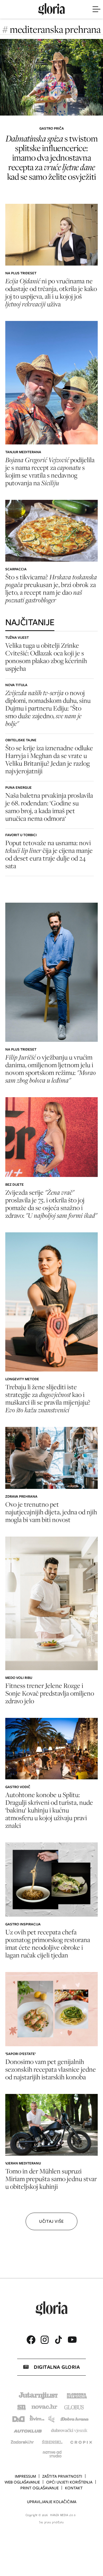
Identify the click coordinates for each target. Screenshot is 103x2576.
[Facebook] (31, 2340)
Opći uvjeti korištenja (69, 2482)
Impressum (25, 2476)
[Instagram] (45, 2340)
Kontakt (74, 2488)
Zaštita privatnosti (62, 2476)
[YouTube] (72, 2340)
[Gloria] (51, 9)
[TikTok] (58, 2340)
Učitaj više (51, 2221)
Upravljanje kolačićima (52, 2502)
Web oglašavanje (22, 2482)
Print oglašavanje (39, 2488)
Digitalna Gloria (57, 2367)
